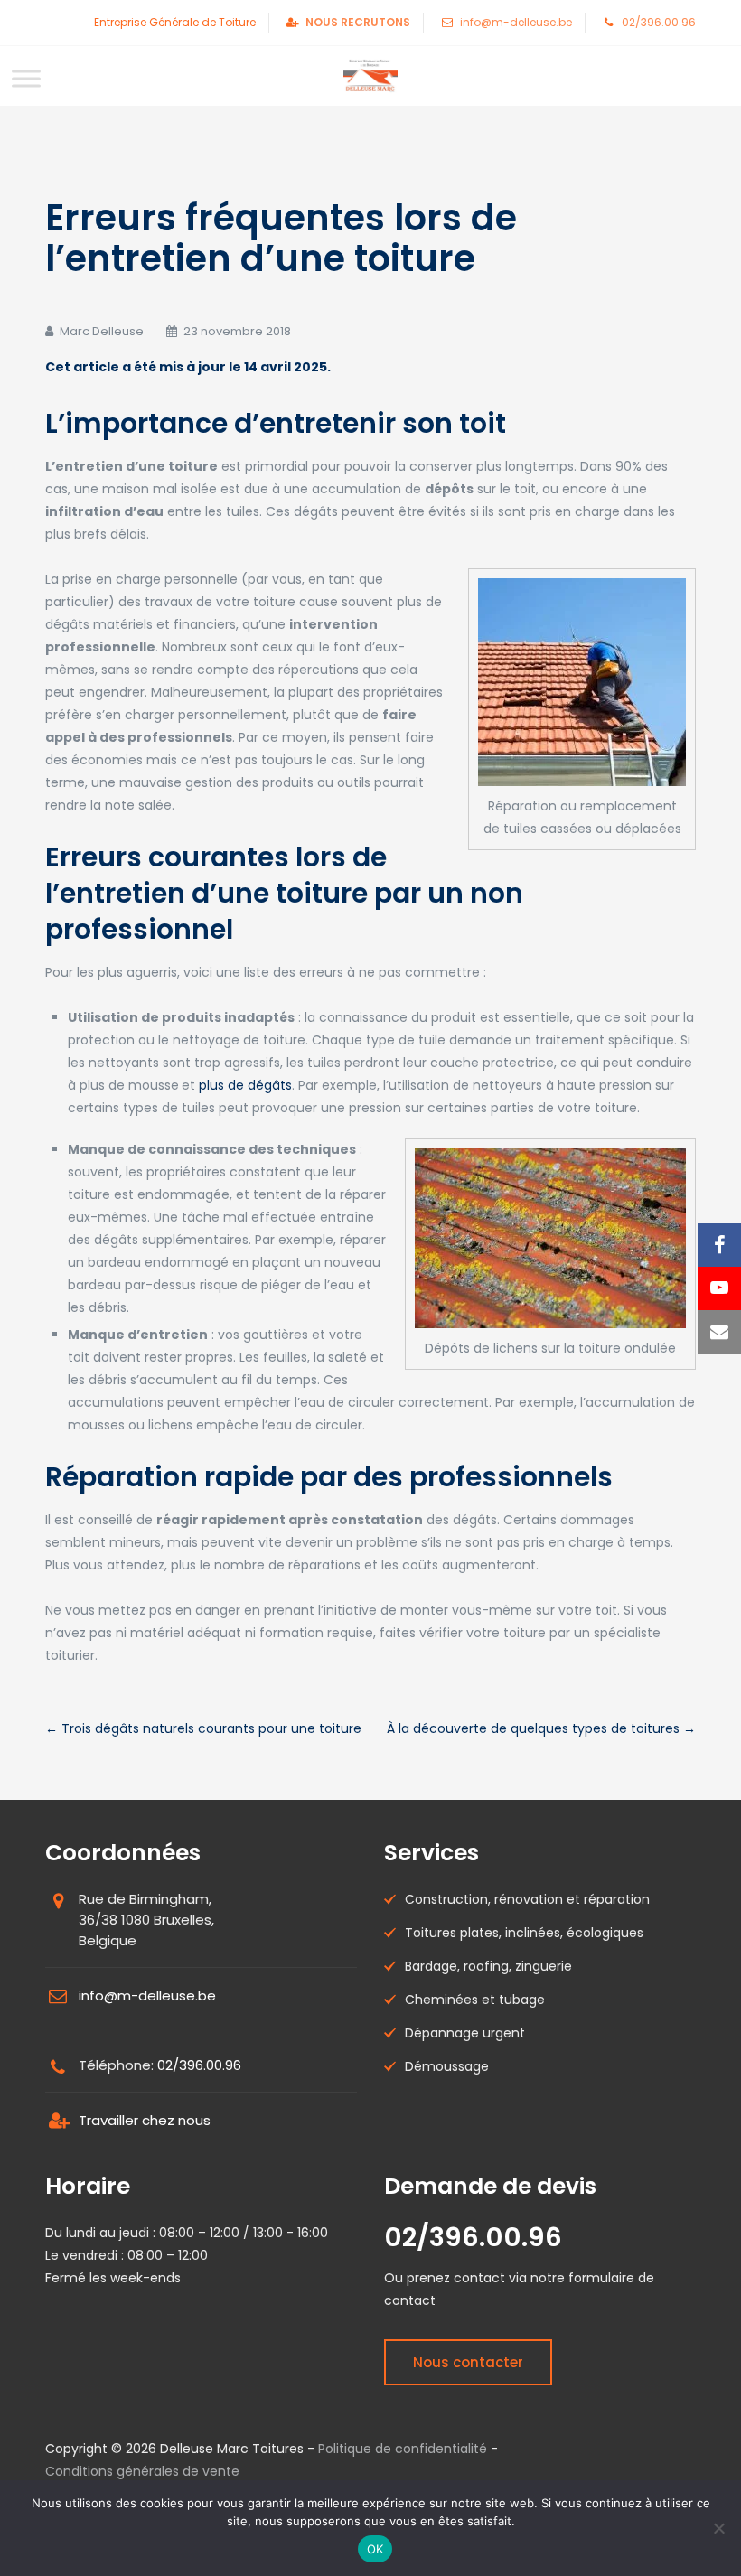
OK (375, 2549)
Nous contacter (468, 2362)
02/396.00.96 (659, 22)
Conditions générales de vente (142, 2471)
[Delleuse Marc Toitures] (370, 76)
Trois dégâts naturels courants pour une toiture (203, 1728)
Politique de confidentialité (403, 2449)
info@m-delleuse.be (516, 22)
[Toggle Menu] (26, 78)
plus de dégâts (245, 1085)
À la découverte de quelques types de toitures (541, 1728)
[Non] (718, 2528)
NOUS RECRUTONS (358, 22)
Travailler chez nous (145, 2120)
